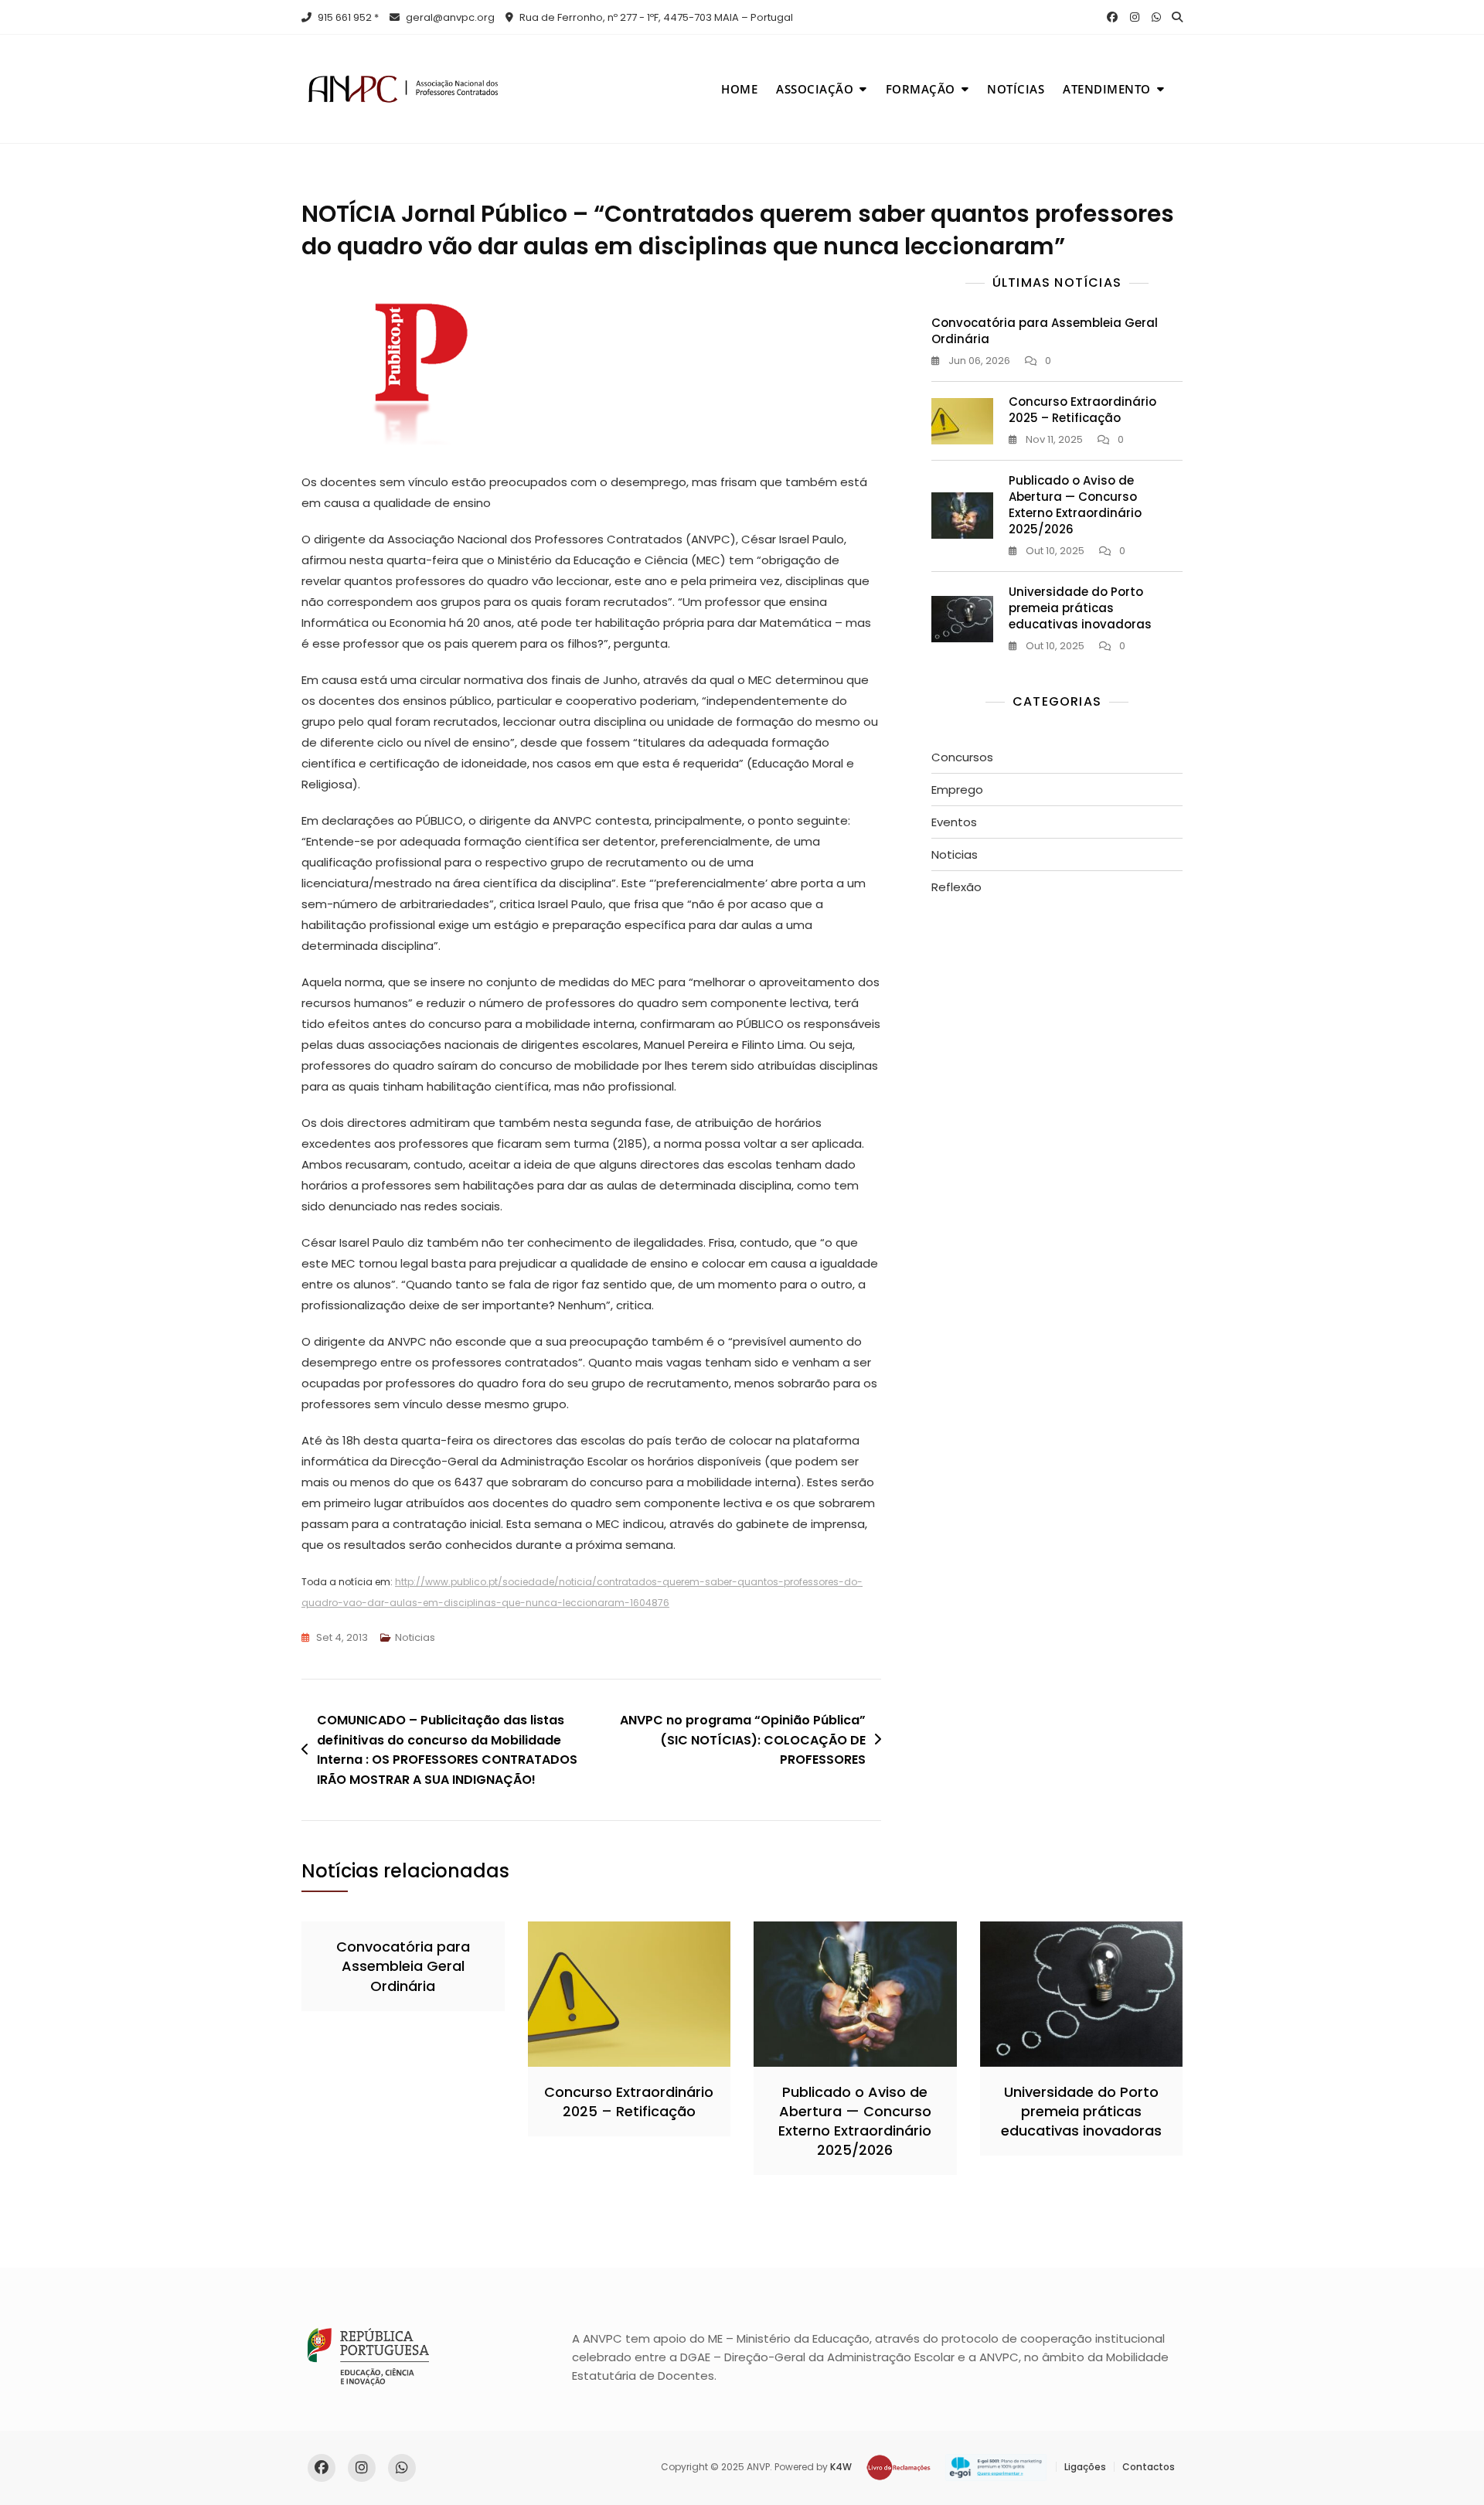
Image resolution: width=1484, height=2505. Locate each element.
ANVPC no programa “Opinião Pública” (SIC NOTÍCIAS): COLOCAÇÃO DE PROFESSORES (743, 1740)
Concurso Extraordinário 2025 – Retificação (1082, 410)
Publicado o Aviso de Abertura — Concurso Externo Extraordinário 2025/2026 (1075, 505)
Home (739, 89)
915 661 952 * (347, 17)
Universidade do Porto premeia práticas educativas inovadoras (1080, 608)
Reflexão (956, 887)
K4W (841, 2467)
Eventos (954, 822)
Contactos (1149, 2467)
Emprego (957, 790)
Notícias (1016, 89)
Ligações (1085, 2467)
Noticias (415, 1637)
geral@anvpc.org (449, 17)
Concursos (962, 757)
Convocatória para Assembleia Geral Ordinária (403, 1966)
